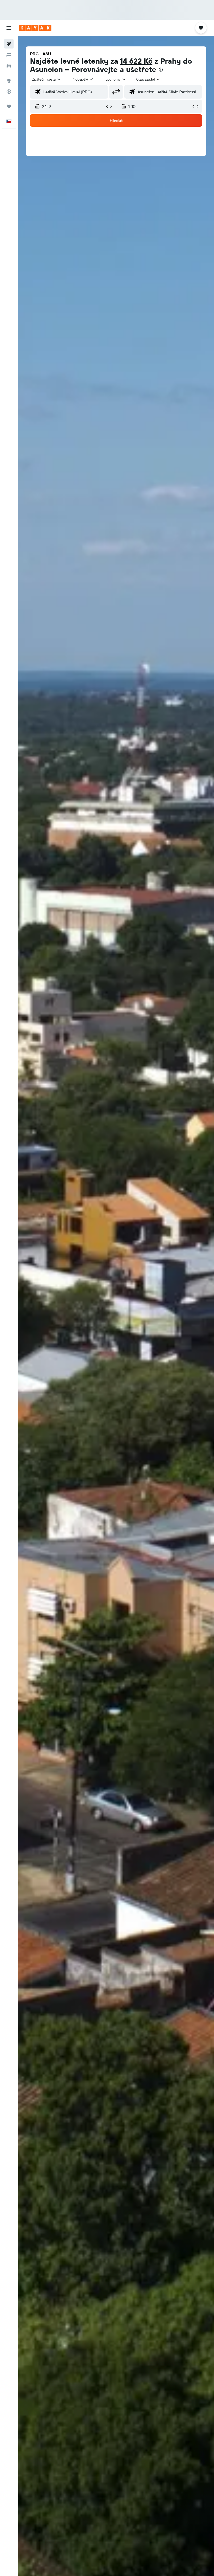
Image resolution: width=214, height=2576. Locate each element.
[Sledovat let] (9, 92)
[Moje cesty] (9, 106)
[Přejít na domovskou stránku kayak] (35, 28)
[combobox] (116, 79)
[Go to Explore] (9, 81)
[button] (9, 28)
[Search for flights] (9, 44)
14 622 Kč (136, 61)
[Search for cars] (9, 66)
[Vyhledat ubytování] (9, 55)
